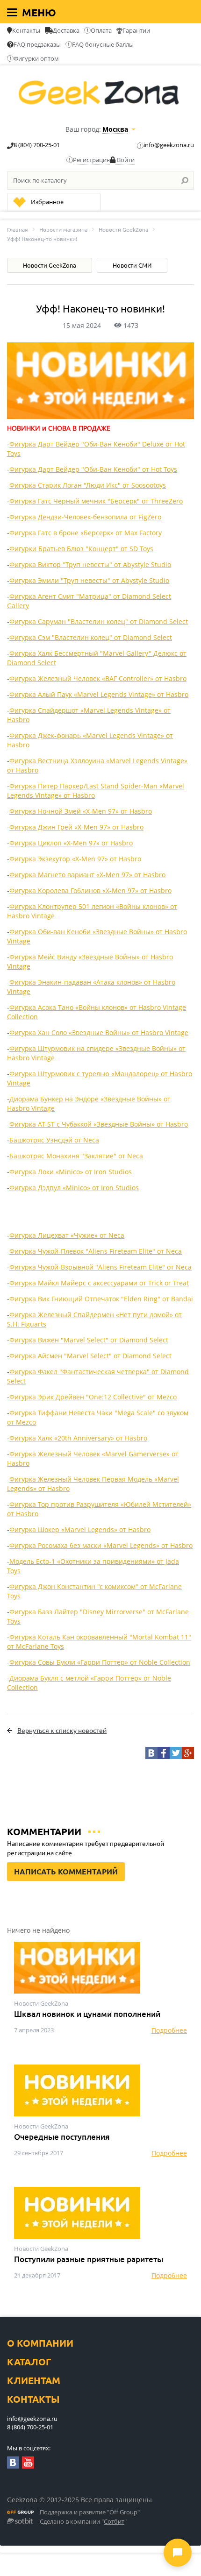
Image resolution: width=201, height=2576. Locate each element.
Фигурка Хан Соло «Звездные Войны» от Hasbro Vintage (99, 1033)
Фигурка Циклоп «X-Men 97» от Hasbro (71, 843)
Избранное (47, 202)
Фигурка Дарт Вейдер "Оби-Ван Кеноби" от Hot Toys (93, 469)
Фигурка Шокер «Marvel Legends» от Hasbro (80, 1529)
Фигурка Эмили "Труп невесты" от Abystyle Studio (89, 580)
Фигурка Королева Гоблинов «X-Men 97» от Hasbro (90, 891)
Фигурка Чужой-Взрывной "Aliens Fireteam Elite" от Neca (100, 1267)
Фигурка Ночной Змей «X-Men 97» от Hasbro (81, 811)
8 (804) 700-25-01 (37, 145)
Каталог (29, 2362)
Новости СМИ (132, 265)
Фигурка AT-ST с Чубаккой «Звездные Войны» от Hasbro (99, 1124)
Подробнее (169, 2030)
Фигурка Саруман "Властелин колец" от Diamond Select (99, 621)
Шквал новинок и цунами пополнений (87, 2014)
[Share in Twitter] (176, 1753)
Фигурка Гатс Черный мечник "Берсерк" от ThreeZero (96, 501)
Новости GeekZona (123, 230)
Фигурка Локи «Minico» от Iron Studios (71, 1172)
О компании (40, 2343)
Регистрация (91, 160)
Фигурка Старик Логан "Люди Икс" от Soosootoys (88, 485)
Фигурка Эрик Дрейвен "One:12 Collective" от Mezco (93, 1397)
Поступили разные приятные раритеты (89, 2259)
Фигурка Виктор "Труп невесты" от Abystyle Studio (90, 564)
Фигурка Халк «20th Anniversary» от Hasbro (78, 1438)
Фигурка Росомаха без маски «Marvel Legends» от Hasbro (101, 1545)
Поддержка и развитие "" (90, 2512)
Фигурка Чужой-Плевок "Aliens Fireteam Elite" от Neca (96, 1251)
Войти (125, 160)
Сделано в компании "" (83, 2522)
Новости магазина (63, 230)
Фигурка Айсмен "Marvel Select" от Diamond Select (90, 1356)
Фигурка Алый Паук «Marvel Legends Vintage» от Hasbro (99, 694)
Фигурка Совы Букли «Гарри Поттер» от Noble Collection (100, 1662)
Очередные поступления (62, 2137)
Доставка (66, 30)
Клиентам (34, 2381)
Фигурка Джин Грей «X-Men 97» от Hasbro (76, 827)
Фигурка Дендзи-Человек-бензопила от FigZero (85, 517)
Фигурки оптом (36, 58)
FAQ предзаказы (37, 44)
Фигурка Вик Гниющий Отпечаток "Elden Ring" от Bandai (101, 1299)
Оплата (101, 30)
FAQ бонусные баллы (103, 44)
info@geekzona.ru (169, 145)
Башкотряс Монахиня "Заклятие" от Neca (76, 1156)
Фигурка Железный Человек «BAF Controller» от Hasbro (98, 678)
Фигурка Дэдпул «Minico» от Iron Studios (74, 1188)
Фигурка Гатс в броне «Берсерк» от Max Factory (86, 533)
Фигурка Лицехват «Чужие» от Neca (67, 1235)
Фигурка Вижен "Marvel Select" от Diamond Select (89, 1340)
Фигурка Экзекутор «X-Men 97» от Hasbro (75, 859)
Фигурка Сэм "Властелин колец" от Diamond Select (91, 637)
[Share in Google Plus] (188, 1753)
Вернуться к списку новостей (62, 1731)
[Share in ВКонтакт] (151, 1753)
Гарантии (136, 30)
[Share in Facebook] (164, 1753)
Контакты (26, 30)
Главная (18, 230)
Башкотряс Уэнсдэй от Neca (54, 1140)
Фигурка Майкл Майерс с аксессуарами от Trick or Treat (99, 1283)
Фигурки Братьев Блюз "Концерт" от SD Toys (81, 549)
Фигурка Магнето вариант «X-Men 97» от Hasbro (87, 875)
